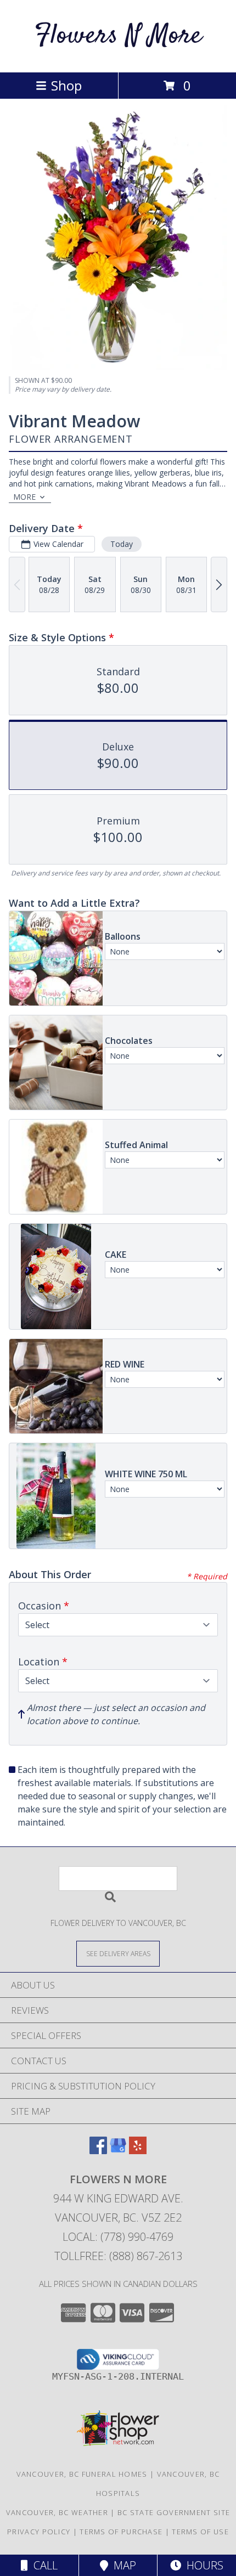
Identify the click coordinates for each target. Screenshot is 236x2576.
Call (43, 2565)
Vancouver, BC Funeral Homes (82, 2474)
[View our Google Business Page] (118, 2151)
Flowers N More (118, 36)
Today (122, 544)
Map (122, 2565)
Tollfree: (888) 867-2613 (118, 2256)
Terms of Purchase (121, 2532)
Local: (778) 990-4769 (118, 2237)
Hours (202, 2565)
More (24, 497)
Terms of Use (200, 2532)
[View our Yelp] (138, 2151)
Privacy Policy (39, 2532)
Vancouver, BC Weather (57, 2512)
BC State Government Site (174, 2512)
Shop (66, 85)
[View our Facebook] (98, 2151)
